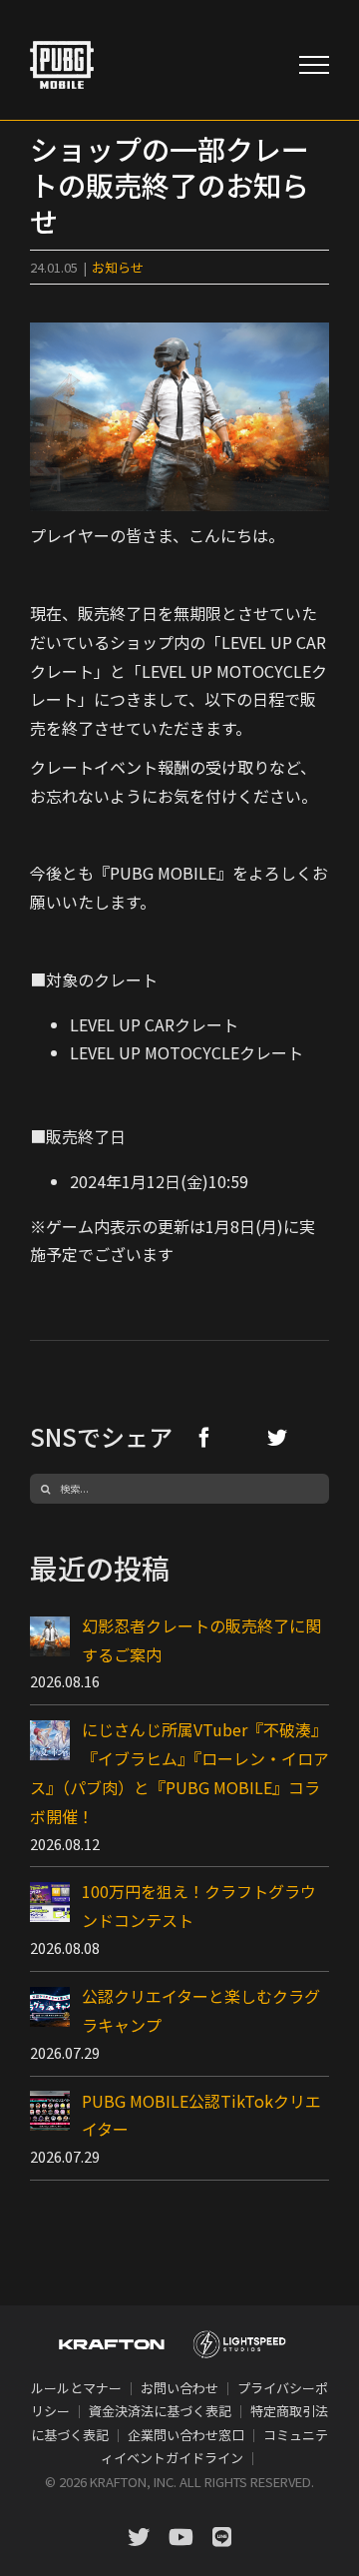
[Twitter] (277, 1437)
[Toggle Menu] (314, 65)
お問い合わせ (179, 2388)
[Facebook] (204, 1437)
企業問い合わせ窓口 (186, 2435)
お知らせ (118, 267)
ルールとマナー (76, 2388)
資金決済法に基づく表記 (160, 2411)
